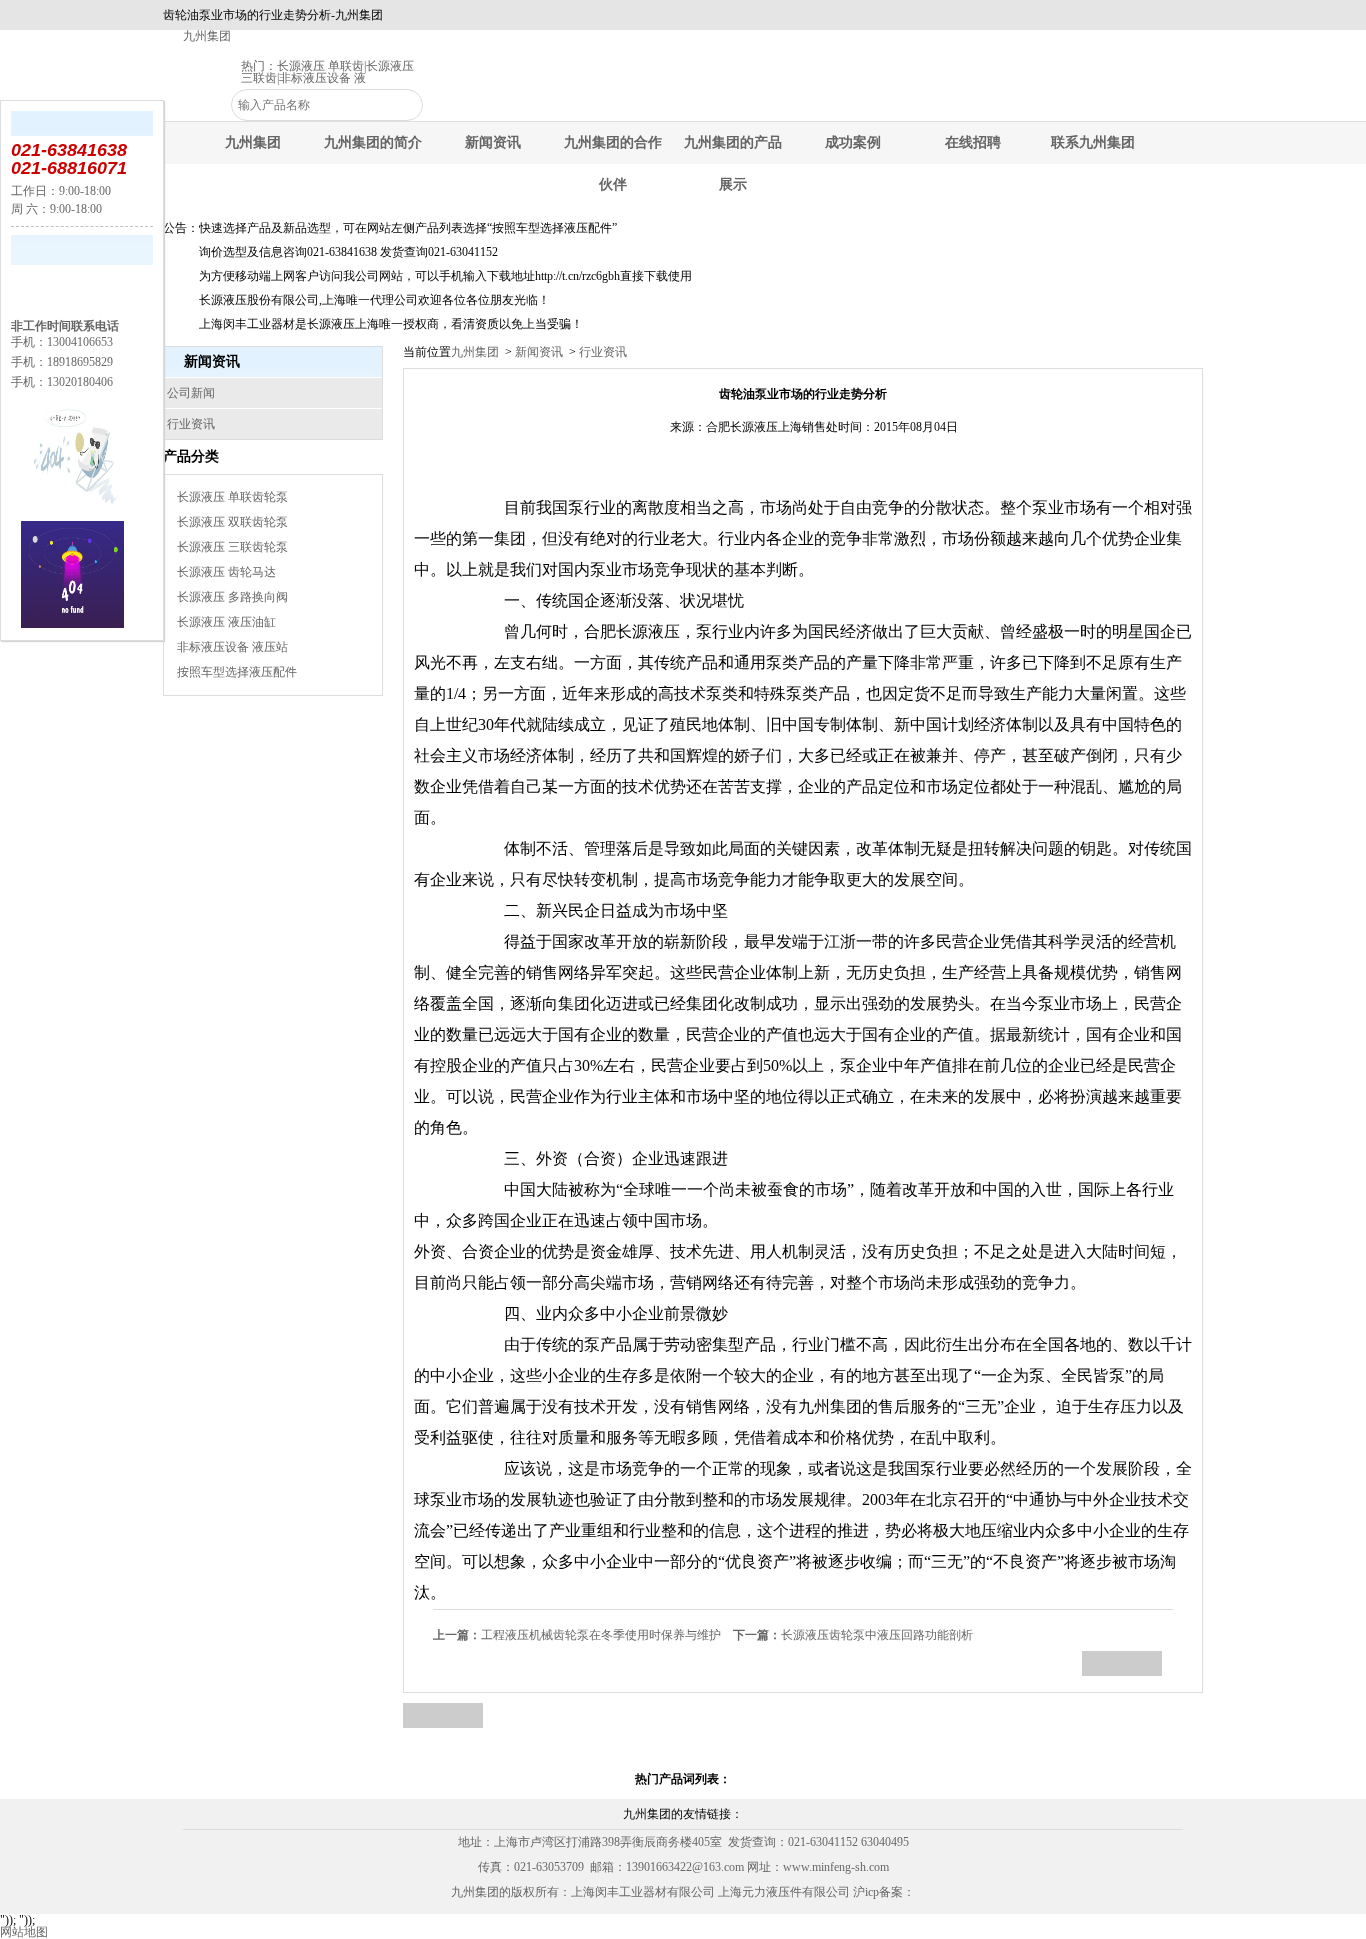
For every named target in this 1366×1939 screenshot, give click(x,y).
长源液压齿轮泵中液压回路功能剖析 (853, 1635)
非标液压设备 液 (322, 78)
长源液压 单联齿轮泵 (232, 497)
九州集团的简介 (373, 142)
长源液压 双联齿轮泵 (232, 522)
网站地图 (24, 1932)
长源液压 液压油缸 (226, 622)
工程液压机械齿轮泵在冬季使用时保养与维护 (577, 1635)
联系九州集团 (1093, 142)
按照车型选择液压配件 (237, 672)
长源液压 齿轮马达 (226, 572)
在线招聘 (973, 142)
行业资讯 (601, 352)
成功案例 (853, 142)
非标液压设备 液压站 (232, 647)
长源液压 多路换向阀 (232, 597)
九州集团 (207, 36)
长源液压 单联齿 (320, 66)
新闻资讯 (493, 142)
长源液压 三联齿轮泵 (232, 547)
